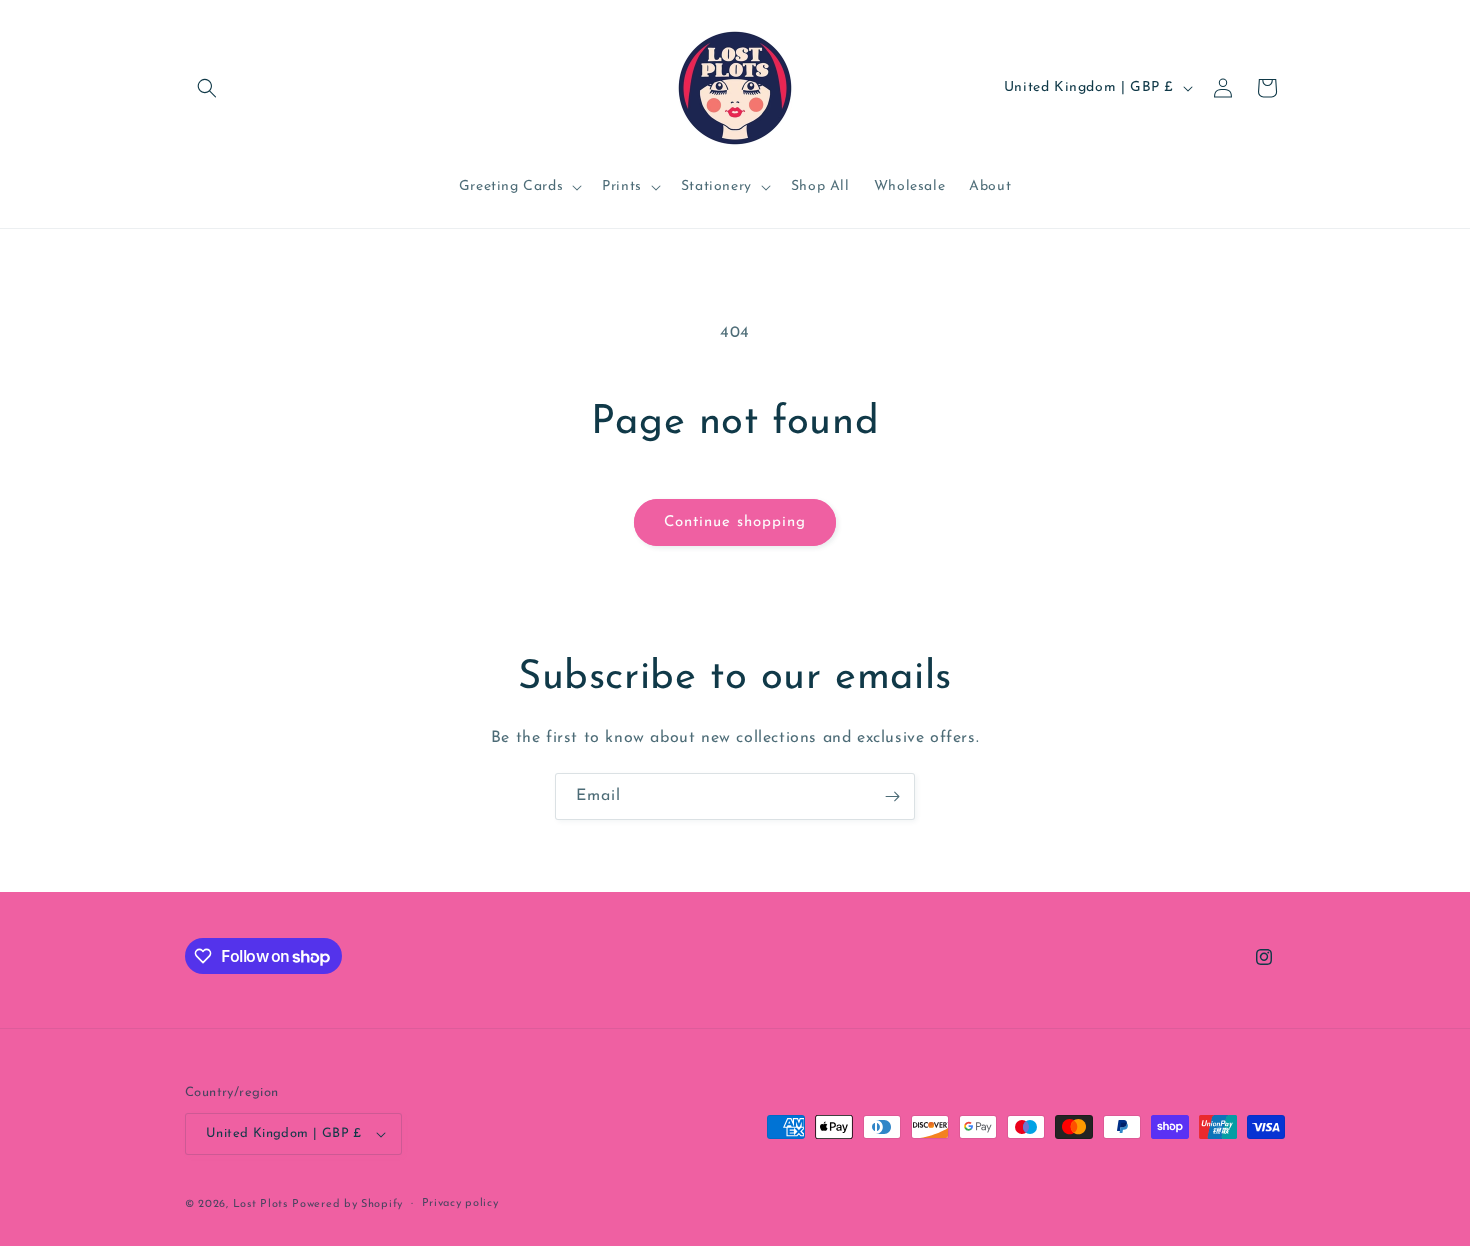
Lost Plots (260, 1204)
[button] (207, 88)
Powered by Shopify (347, 1204)
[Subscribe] (892, 796)
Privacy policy (460, 1203)
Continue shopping (735, 522)
